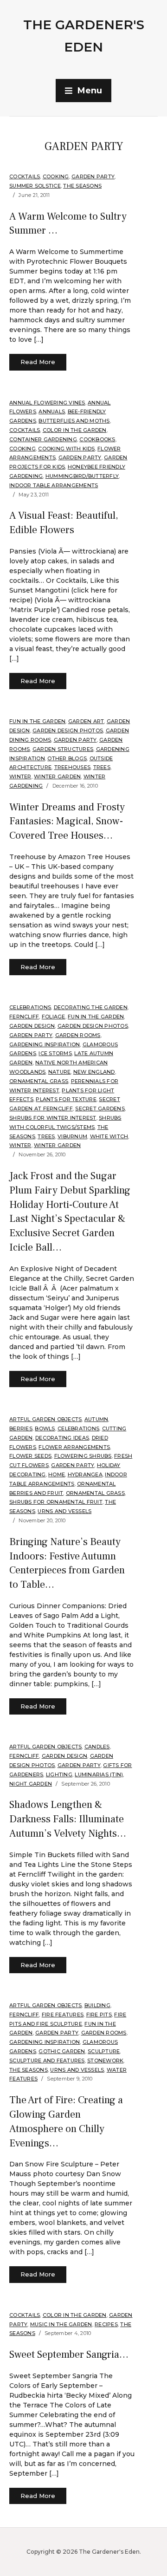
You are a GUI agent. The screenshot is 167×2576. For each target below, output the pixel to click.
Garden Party (93, 176)
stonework (105, 2061)
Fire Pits (99, 2015)
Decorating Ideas (62, 1438)
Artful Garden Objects (45, 1419)
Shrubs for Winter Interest (53, 1118)
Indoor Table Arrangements (54, 485)
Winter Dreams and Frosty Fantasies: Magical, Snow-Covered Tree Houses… (67, 822)
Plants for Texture (66, 1099)
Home (57, 1474)
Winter (20, 776)
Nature (60, 1072)
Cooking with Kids (66, 449)
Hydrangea (85, 1474)
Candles (97, 1747)
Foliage (54, 1017)
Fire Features (63, 2015)
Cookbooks (97, 439)
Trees (102, 767)
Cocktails (25, 176)
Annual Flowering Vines (47, 403)
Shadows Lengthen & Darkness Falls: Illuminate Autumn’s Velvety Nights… (68, 1819)
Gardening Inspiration (45, 1044)
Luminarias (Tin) (99, 1774)
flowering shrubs (83, 1456)
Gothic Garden (62, 2051)
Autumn (96, 1419)
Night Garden (31, 1784)
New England (94, 1072)
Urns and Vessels (64, 1511)
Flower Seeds (30, 1456)
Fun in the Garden (37, 721)
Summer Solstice (35, 186)
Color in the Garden (75, 430)
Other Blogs (67, 758)
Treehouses (73, 767)
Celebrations (30, 1007)
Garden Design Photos (68, 730)
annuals (52, 411)
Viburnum (72, 1136)
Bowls (45, 1428)
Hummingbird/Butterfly (82, 476)
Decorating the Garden (91, 1007)
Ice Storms (55, 1053)
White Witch (109, 1136)
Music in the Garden (61, 2324)
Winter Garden (57, 776)
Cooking (56, 176)
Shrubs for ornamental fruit (56, 1502)
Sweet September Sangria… (69, 2354)
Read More (38, 362)
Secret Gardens (100, 1109)
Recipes (106, 2324)
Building (97, 2005)
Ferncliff (24, 1017)
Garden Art (86, 721)
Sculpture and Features (47, 2061)
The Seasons (82, 186)
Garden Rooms (78, 1035)
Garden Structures (63, 749)
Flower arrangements (74, 1447)
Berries (21, 1428)
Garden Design (32, 1026)
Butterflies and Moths (74, 421)
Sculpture (104, 2051)
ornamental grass (39, 1081)
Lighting (59, 1774)
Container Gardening (43, 439)
